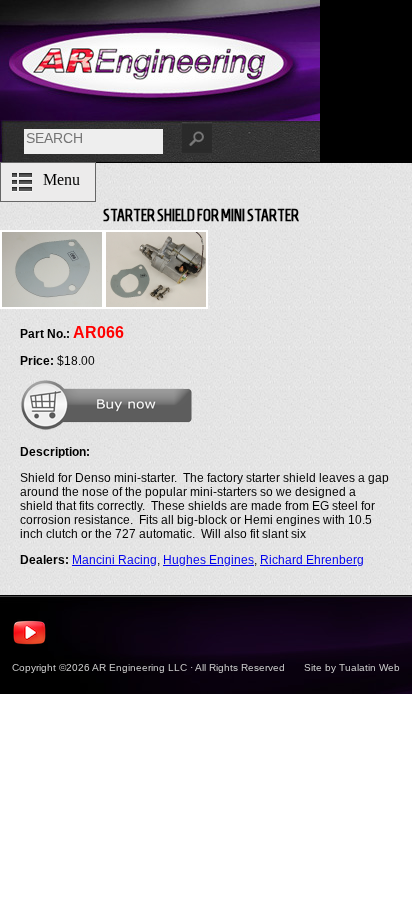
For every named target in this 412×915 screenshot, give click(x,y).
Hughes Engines (208, 560)
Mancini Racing (114, 560)
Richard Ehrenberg (312, 560)
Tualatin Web (369, 667)
